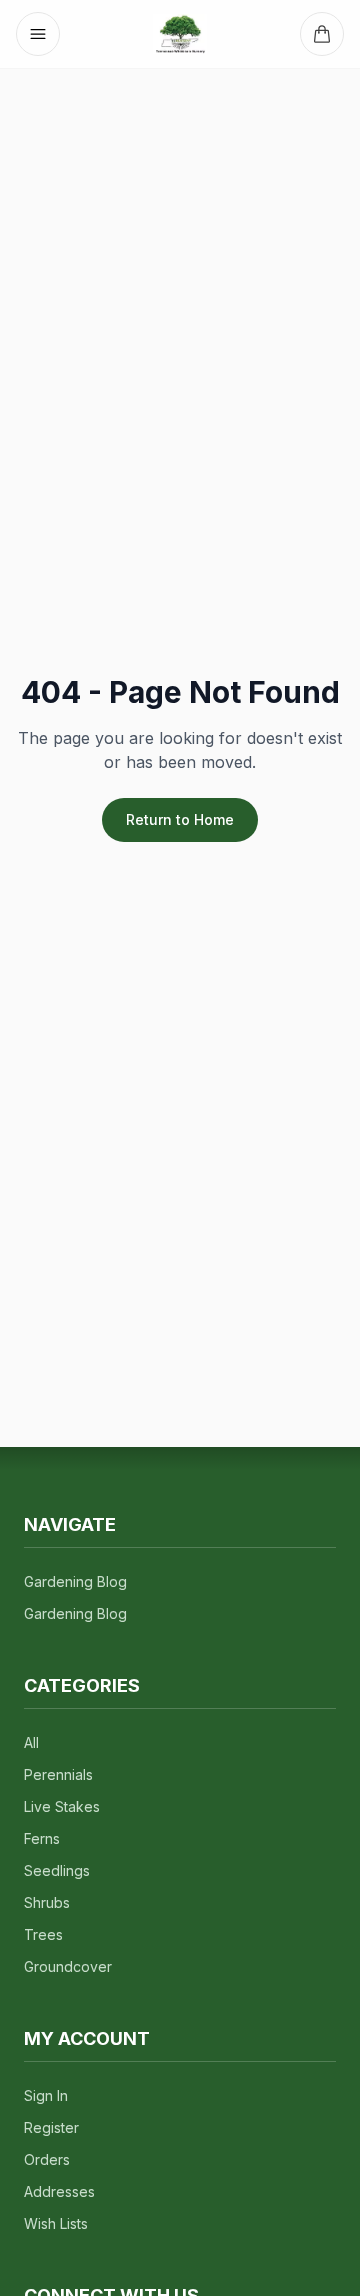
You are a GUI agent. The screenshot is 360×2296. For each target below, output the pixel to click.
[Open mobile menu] (38, 34)
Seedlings (57, 1870)
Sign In (46, 2095)
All (31, 1742)
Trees (43, 1934)
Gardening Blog (75, 1581)
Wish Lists (56, 2223)
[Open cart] (322, 34)
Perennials (58, 1774)
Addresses (59, 2191)
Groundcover (68, 1966)
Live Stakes (62, 1806)
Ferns (42, 1838)
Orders (47, 2159)
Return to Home (180, 819)
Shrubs (47, 1902)
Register (51, 2127)
